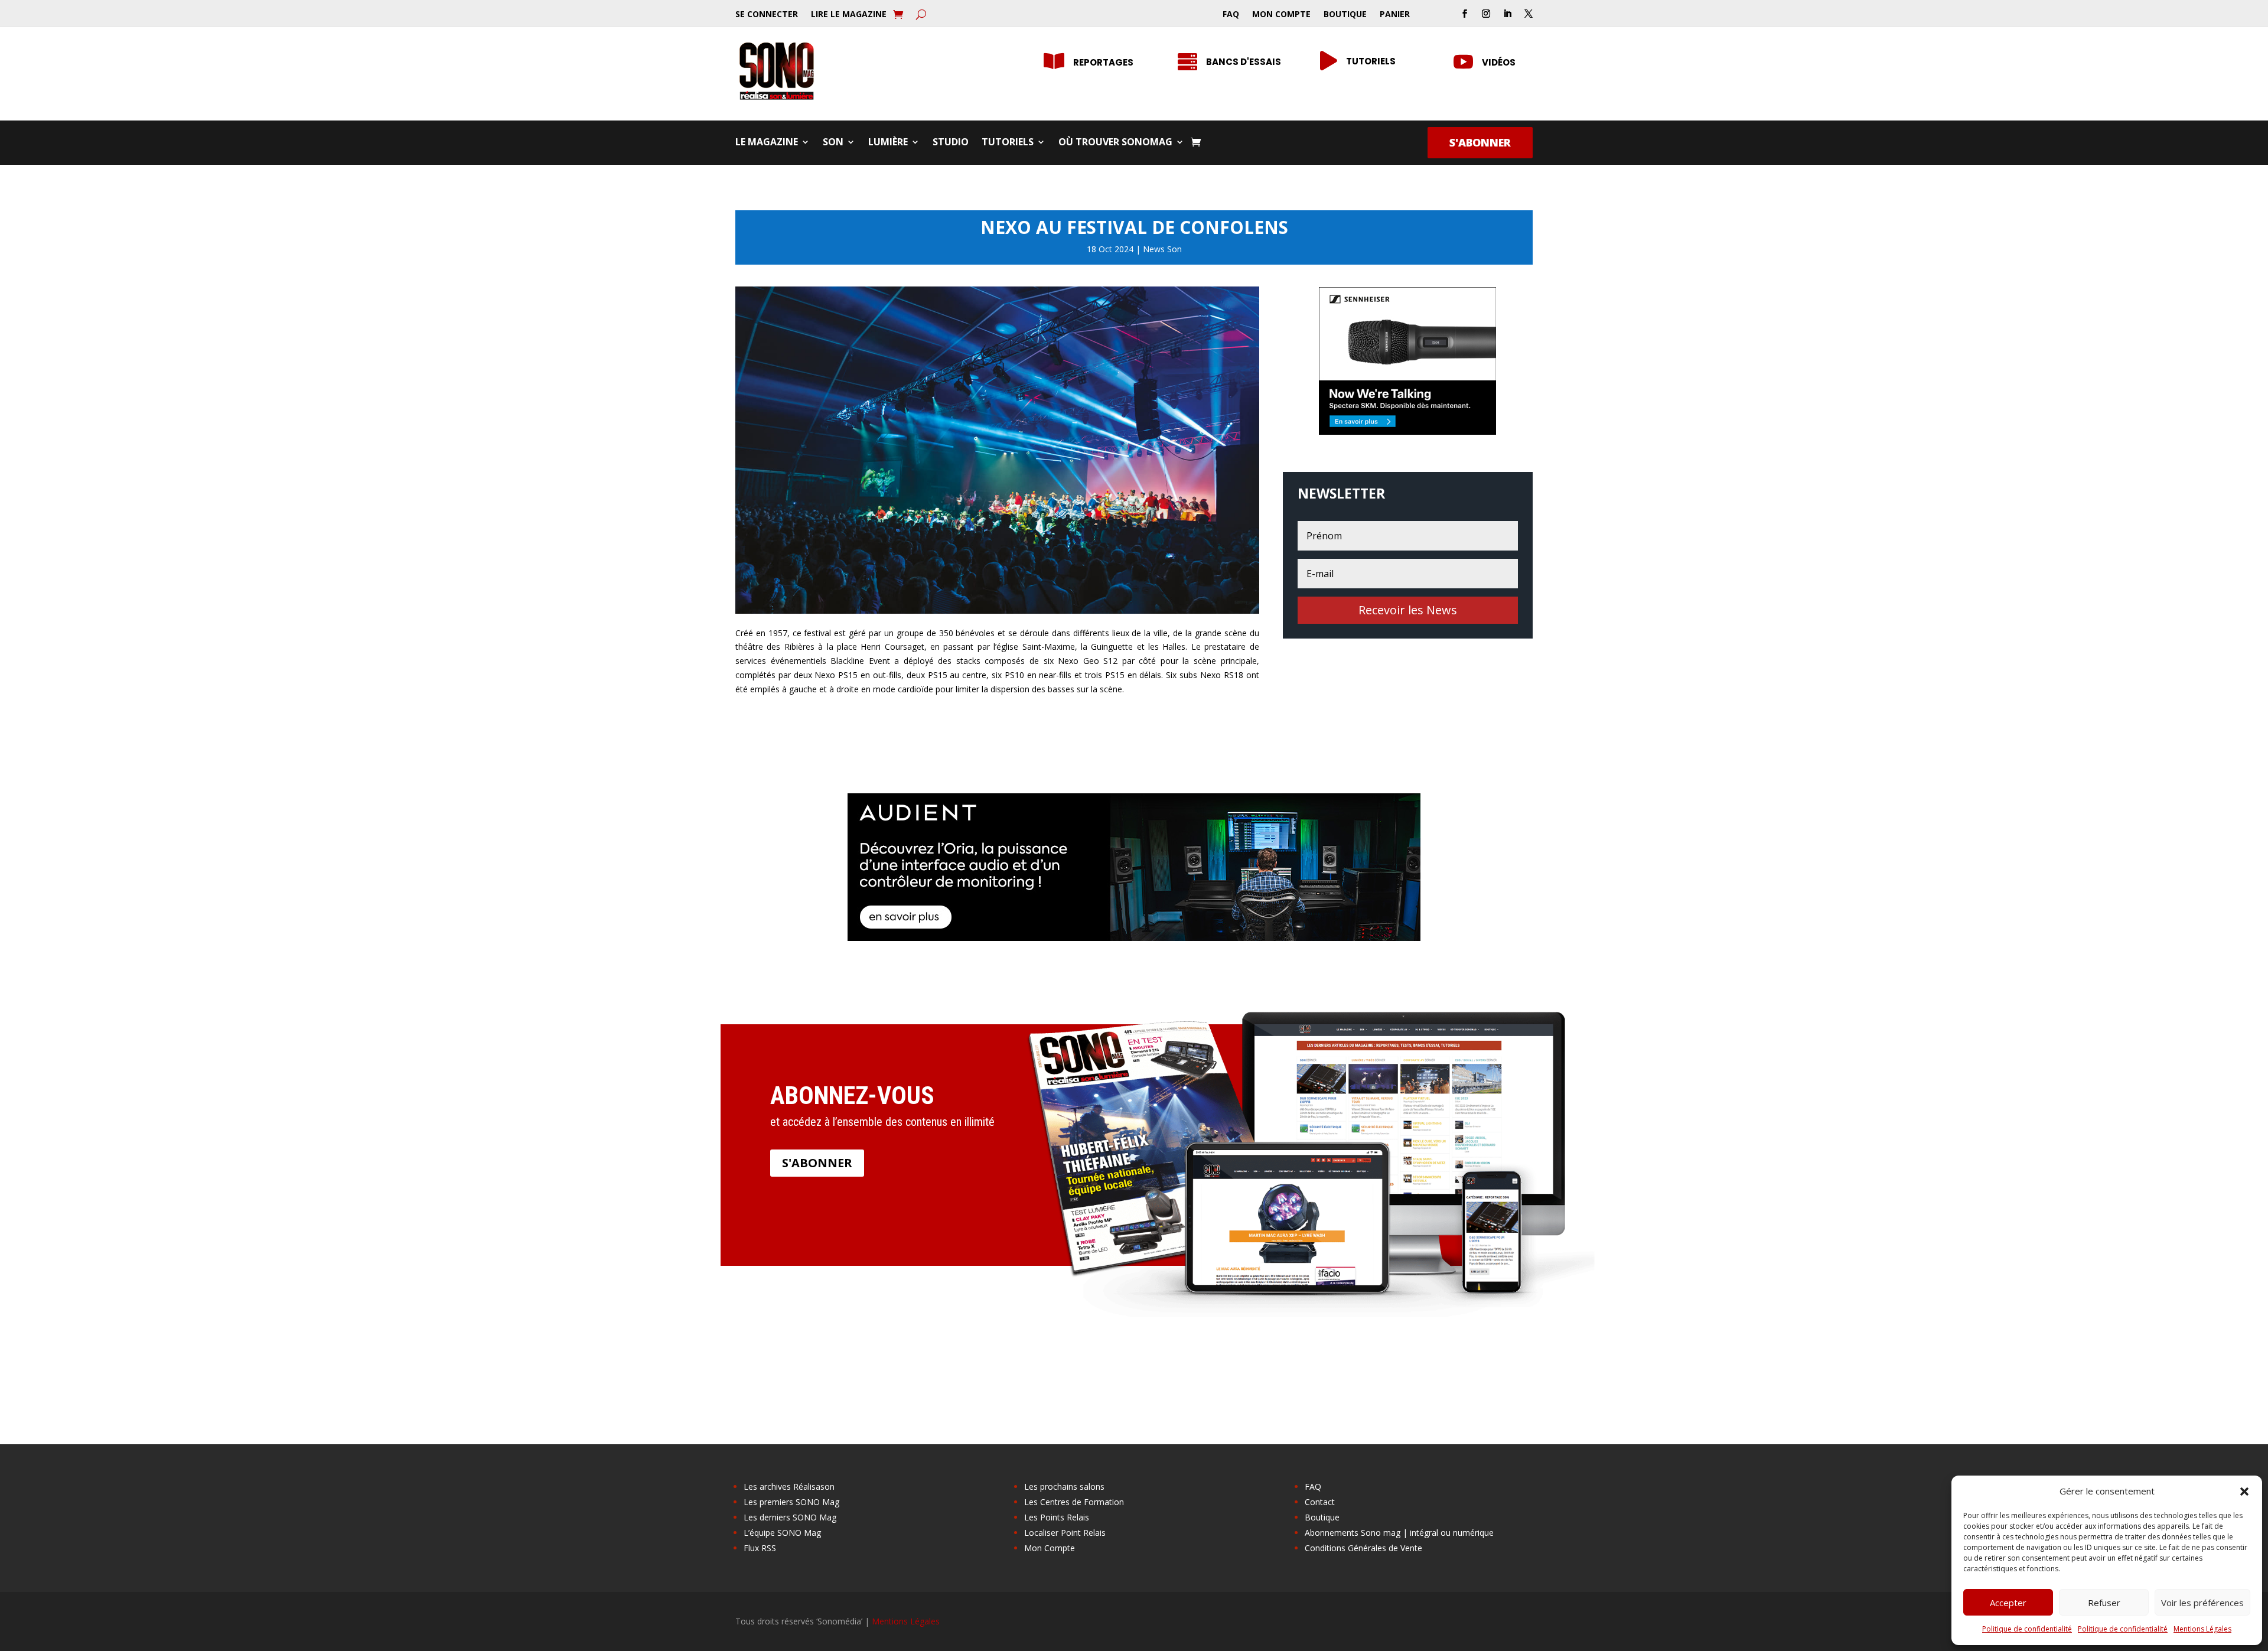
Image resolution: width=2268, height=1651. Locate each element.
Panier (1395, 15)
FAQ (1231, 15)
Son (833, 143)
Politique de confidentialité (2027, 1629)
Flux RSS (760, 1548)
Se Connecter (767, 15)
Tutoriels (1371, 61)
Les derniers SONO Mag (790, 1517)
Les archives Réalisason (789, 1486)
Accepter (2008, 1603)
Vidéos (1499, 62)
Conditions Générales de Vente (1363, 1548)
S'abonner (1480, 142)
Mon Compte (1281, 15)
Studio (951, 143)
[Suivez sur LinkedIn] (1507, 14)
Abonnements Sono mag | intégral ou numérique (1399, 1533)
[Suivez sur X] (1529, 14)
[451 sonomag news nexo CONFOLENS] (997, 610)
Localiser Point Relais (1065, 1533)
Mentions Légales (2202, 1629)
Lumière (888, 143)
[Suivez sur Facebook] (1465, 14)
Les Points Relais (1057, 1517)
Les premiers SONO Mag (791, 1502)
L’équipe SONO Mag (782, 1533)
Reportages (1103, 62)
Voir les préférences (2202, 1603)
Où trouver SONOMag (1115, 143)
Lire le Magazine (849, 15)
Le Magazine (767, 143)
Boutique (1345, 15)
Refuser (2104, 1603)
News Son (1162, 249)
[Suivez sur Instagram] (1486, 14)
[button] (2244, 1492)
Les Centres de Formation (1074, 1502)
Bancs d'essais (1244, 62)
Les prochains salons (1064, 1486)
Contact (1320, 1502)
